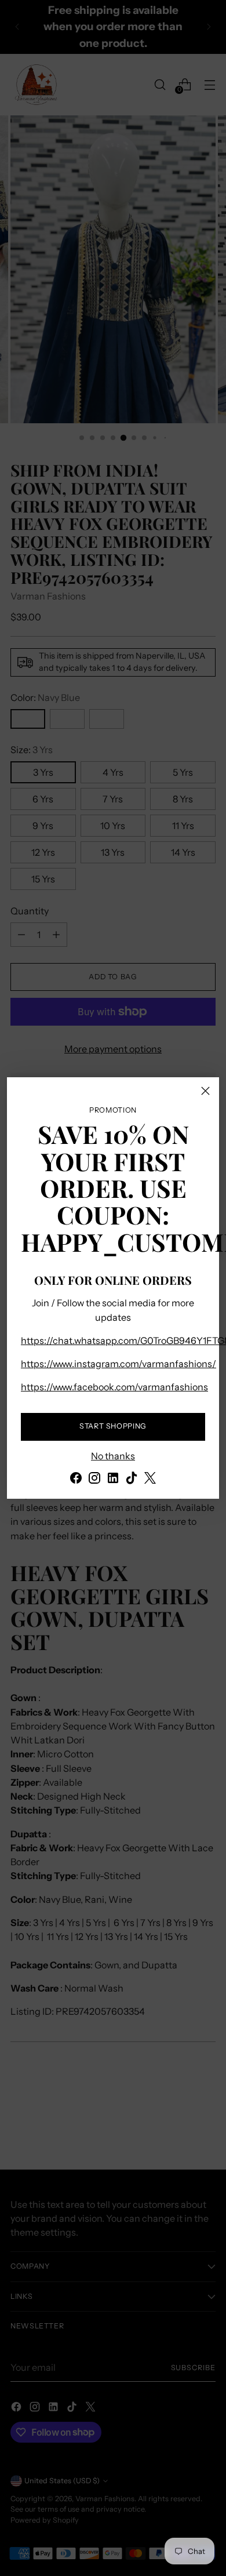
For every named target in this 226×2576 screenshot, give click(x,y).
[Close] (205, 1091)
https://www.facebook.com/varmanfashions (114, 1387)
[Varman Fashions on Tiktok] (132, 1480)
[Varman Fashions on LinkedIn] (113, 1480)
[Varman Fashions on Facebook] (76, 1480)
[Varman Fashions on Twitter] (150, 1480)
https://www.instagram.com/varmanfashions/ (119, 1364)
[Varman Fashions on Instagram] (94, 1480)
